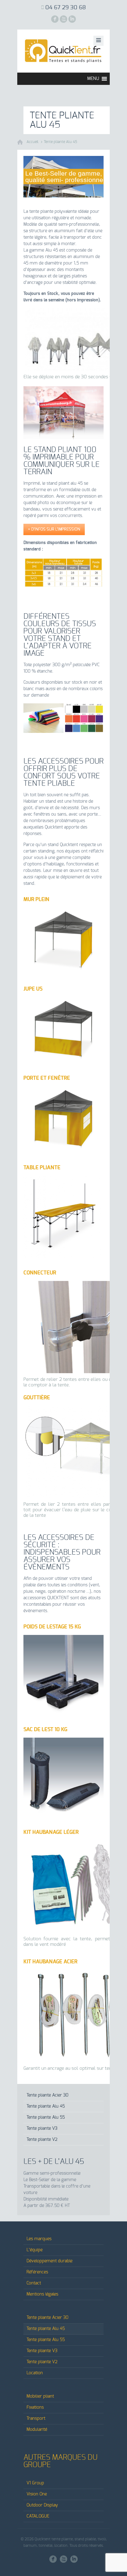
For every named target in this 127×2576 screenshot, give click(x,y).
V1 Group (35, 2483)
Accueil (33, 142)
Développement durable (49, 2261)
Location (35, 2373)
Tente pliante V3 (42, 2129)
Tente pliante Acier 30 (47, 2095)
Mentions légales (42, 2294)
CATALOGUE (38, 2516)
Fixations (35, 2407)
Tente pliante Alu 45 (60, 142)
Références (37, 2272)
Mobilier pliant (40, 2396)
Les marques (39, 2239)
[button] (93, 79)
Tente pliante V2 (42, 2140)
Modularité (37, 2430)
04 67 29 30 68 (66, 8)
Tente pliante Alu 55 (46, 2117)
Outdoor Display (42, 2505)
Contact (34, 2283)
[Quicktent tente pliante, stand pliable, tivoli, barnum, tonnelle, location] (63, 51)
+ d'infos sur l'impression (54, 529)
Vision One (37, 2494)
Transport (36, 2419)
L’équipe (35, 2250)
